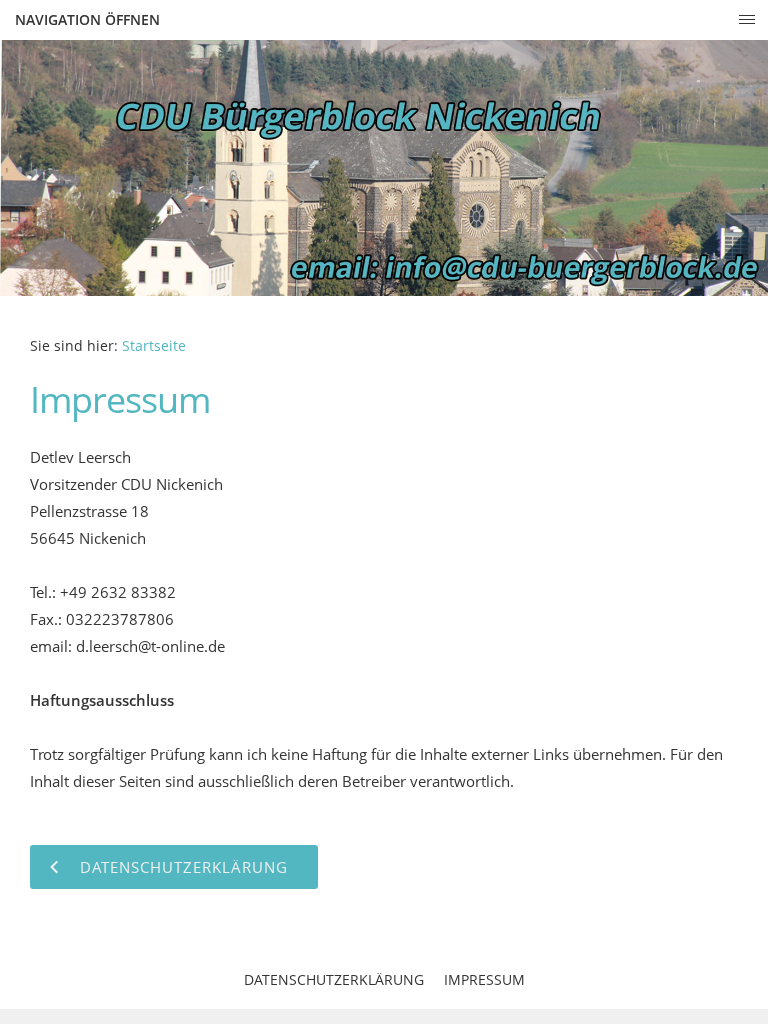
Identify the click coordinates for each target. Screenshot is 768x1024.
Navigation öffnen (87, 19)
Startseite (154, 346)
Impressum (484, 979)
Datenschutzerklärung (334, 979)
